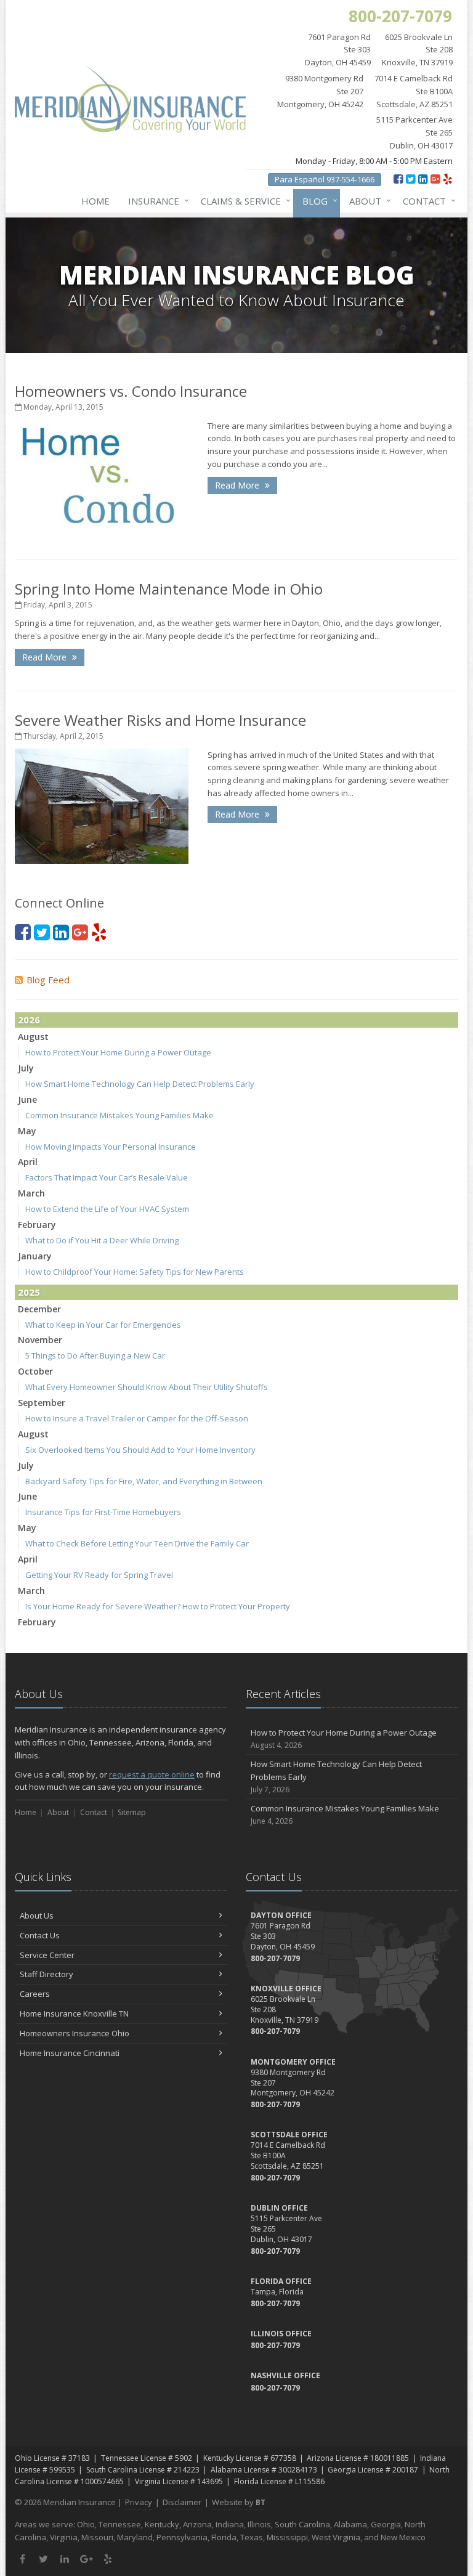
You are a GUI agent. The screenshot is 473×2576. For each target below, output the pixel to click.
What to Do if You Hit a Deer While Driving (102, 1240)
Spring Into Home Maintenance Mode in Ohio (169, 589)
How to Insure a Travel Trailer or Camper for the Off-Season (137, 1418)
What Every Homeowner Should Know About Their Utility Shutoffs (147, 1387)
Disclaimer (182, 2502)
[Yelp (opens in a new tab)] (447, 179)
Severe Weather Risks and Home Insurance (160, 720)
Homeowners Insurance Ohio (75, 2033)
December (39, 1309)
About (367, 201)
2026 (29, 1020)
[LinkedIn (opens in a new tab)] (423, 179)
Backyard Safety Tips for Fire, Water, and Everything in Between (144, 1481)
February (37, 1225)
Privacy (139, 2502)
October (35, 1371)
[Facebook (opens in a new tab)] (398, 179)
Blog (317, 201)
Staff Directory (46, 1974)
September (42, 1403)
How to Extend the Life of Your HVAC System (107, 1209)
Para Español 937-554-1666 (325, 179)
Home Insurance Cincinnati (70, 2053)
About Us (37, 1916)
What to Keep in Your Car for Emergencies (103, 1325)
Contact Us (40, 1935)
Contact (426, 201)
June (27, 1099)
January (35, 1256)
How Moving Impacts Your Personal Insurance (111, 1147)
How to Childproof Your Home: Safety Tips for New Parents (135, 1272)
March (31, 1193)
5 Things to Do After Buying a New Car (95, 1355)
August (33, 1037)
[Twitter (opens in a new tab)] (410, 179)
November (40, 1340)
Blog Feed (48, 980)
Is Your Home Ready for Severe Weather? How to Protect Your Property (158, 1606)
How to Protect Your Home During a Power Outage (118, 1052)
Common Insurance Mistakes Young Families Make (119, 1115)
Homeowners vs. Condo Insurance (131, 391)
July (26, 1068)
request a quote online (152, 1774)
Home (95, 201)
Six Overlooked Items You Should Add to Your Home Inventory (140, 1450)
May (27, 1131)
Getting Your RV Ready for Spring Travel (99, 1575)
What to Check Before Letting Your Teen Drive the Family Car (137, 1543)
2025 (29, 1292)
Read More (238, 485)
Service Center (47, 1955)
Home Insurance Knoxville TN (74, 2013)
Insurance (156, 201)
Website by (239, 2502)
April (28, 1162)
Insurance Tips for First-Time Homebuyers (103, 1512)
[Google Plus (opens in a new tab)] (435, 179)
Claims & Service (243, 201)
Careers (35, 1994)
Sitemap (132, 1812)
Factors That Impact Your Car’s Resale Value (107, 1177)
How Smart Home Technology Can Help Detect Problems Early (140, 1084)
